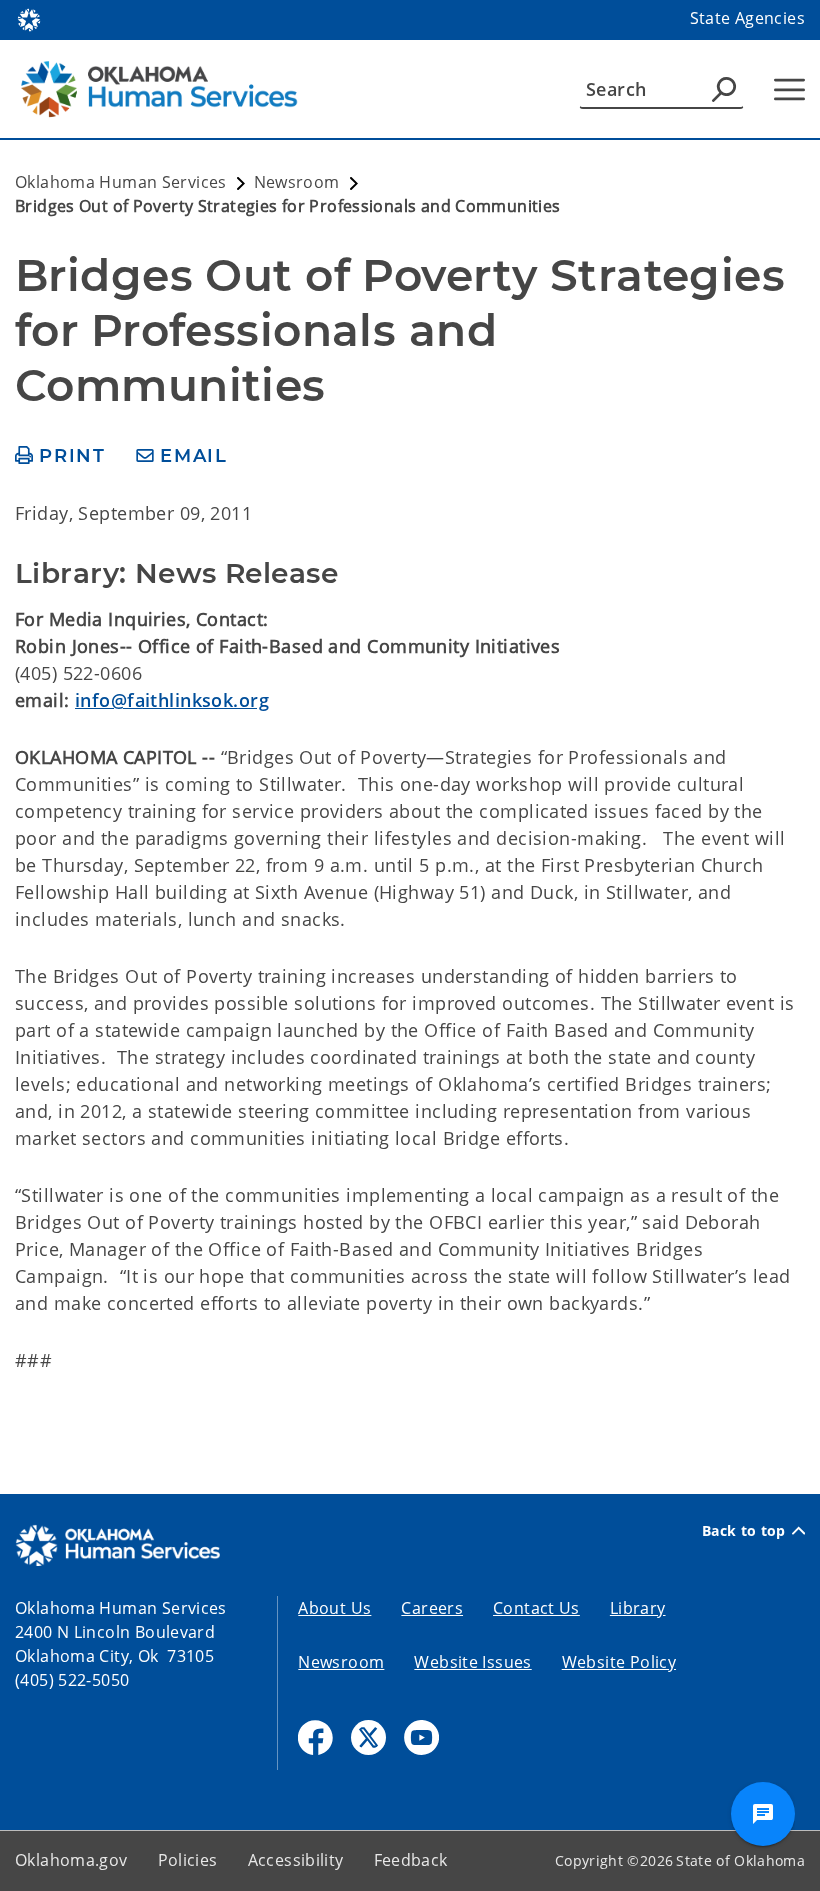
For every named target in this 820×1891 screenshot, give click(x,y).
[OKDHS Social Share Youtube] (421, 1737)
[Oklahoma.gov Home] (29, 18)
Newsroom (341, 1662)
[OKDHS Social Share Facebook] (315, 1737)
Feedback (411, 1860)
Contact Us (536, 1608)
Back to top (744, 1531)
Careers (432, 1608)
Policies (188, 1860)
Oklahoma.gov (71, 1860)
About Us (334, 1608)
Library (638, 1608)
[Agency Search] (724, 89)
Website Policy (619, 1662)
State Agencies (747, 18)
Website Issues (472, 1662)
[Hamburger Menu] (789, 89)
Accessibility (296, 1860)
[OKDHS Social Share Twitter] (368, 1737)
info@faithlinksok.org (172, 700)
